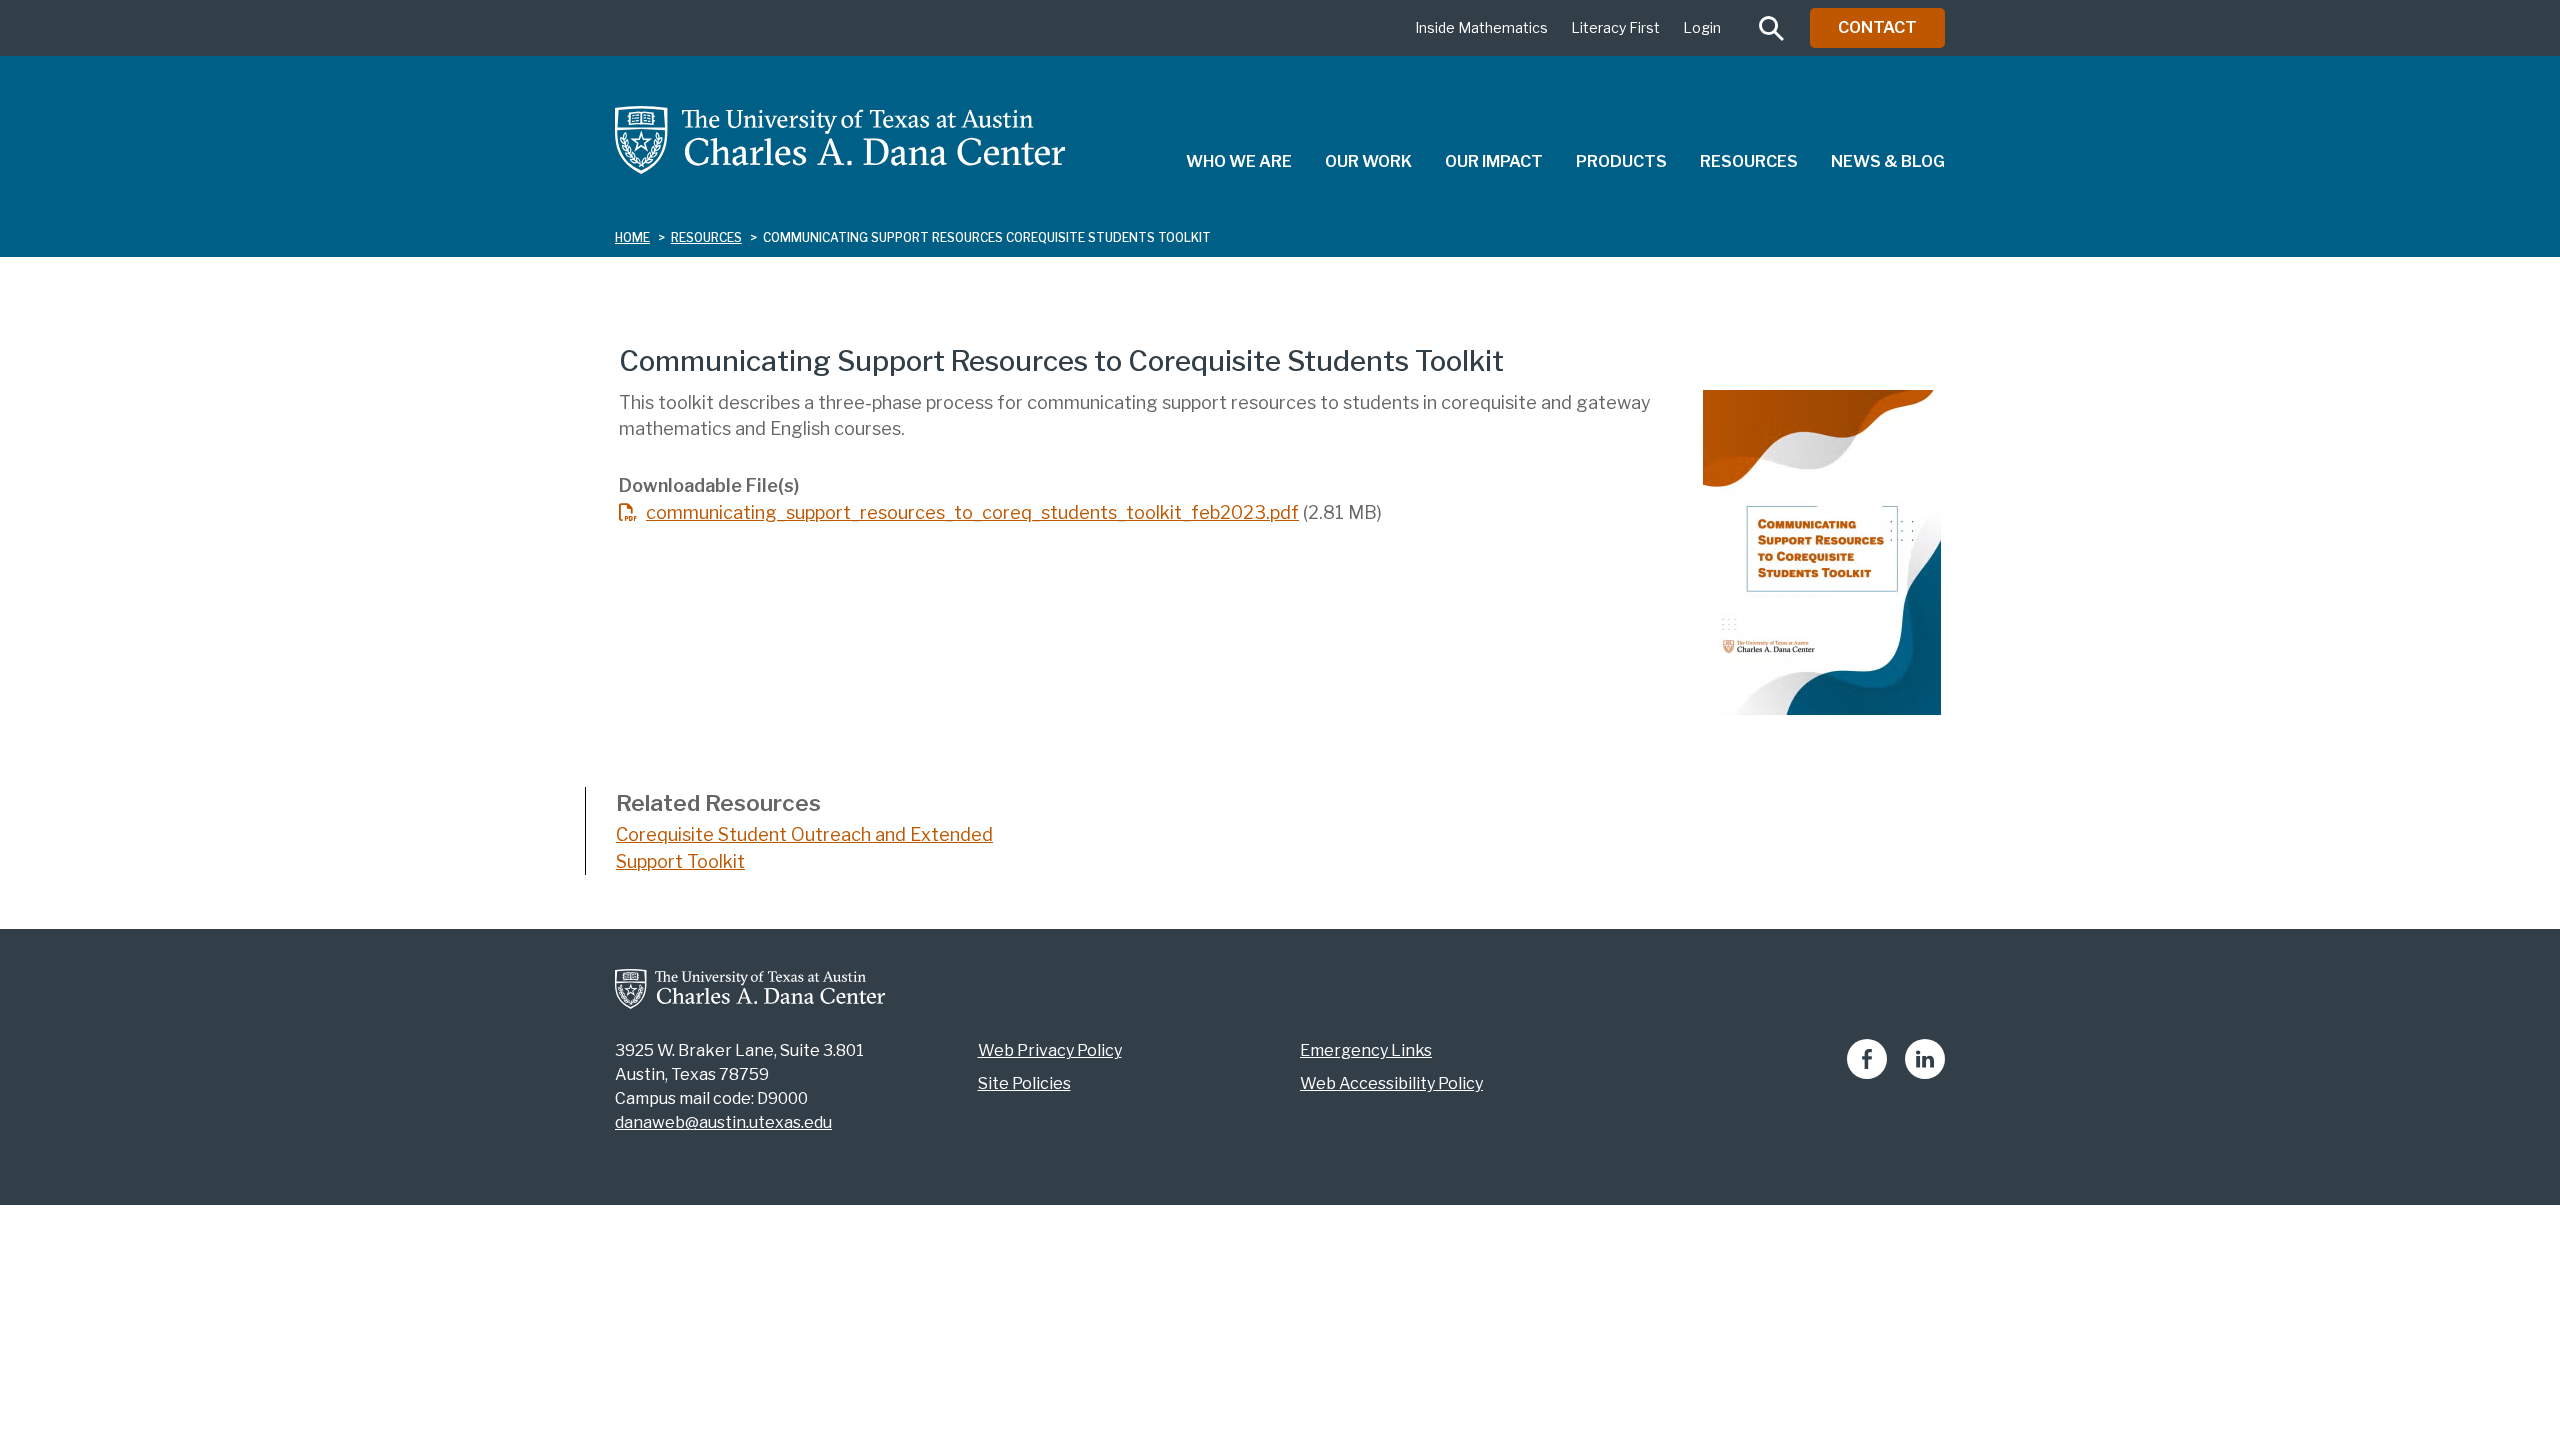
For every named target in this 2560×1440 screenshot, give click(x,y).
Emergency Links (1366, 1050)
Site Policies (1024, 1083)
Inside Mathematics (1481, 27)
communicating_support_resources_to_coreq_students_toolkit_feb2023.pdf (972, 512)
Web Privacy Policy (1050, 1050)
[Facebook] (1867, 1073)
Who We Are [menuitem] (1239, 161)
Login (1702, 27)
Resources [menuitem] (1749, 161)
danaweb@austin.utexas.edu (723, 1122)
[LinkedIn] (1925, 1073)
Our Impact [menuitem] (1494, 161)
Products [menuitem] (1621, 161)
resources (706, 237)
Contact (1877, 27)
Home (632, 237)
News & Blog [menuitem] (1888, 161)
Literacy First (1615, 27)
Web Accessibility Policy (1391, 1083)
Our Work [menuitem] (1368, 161)
